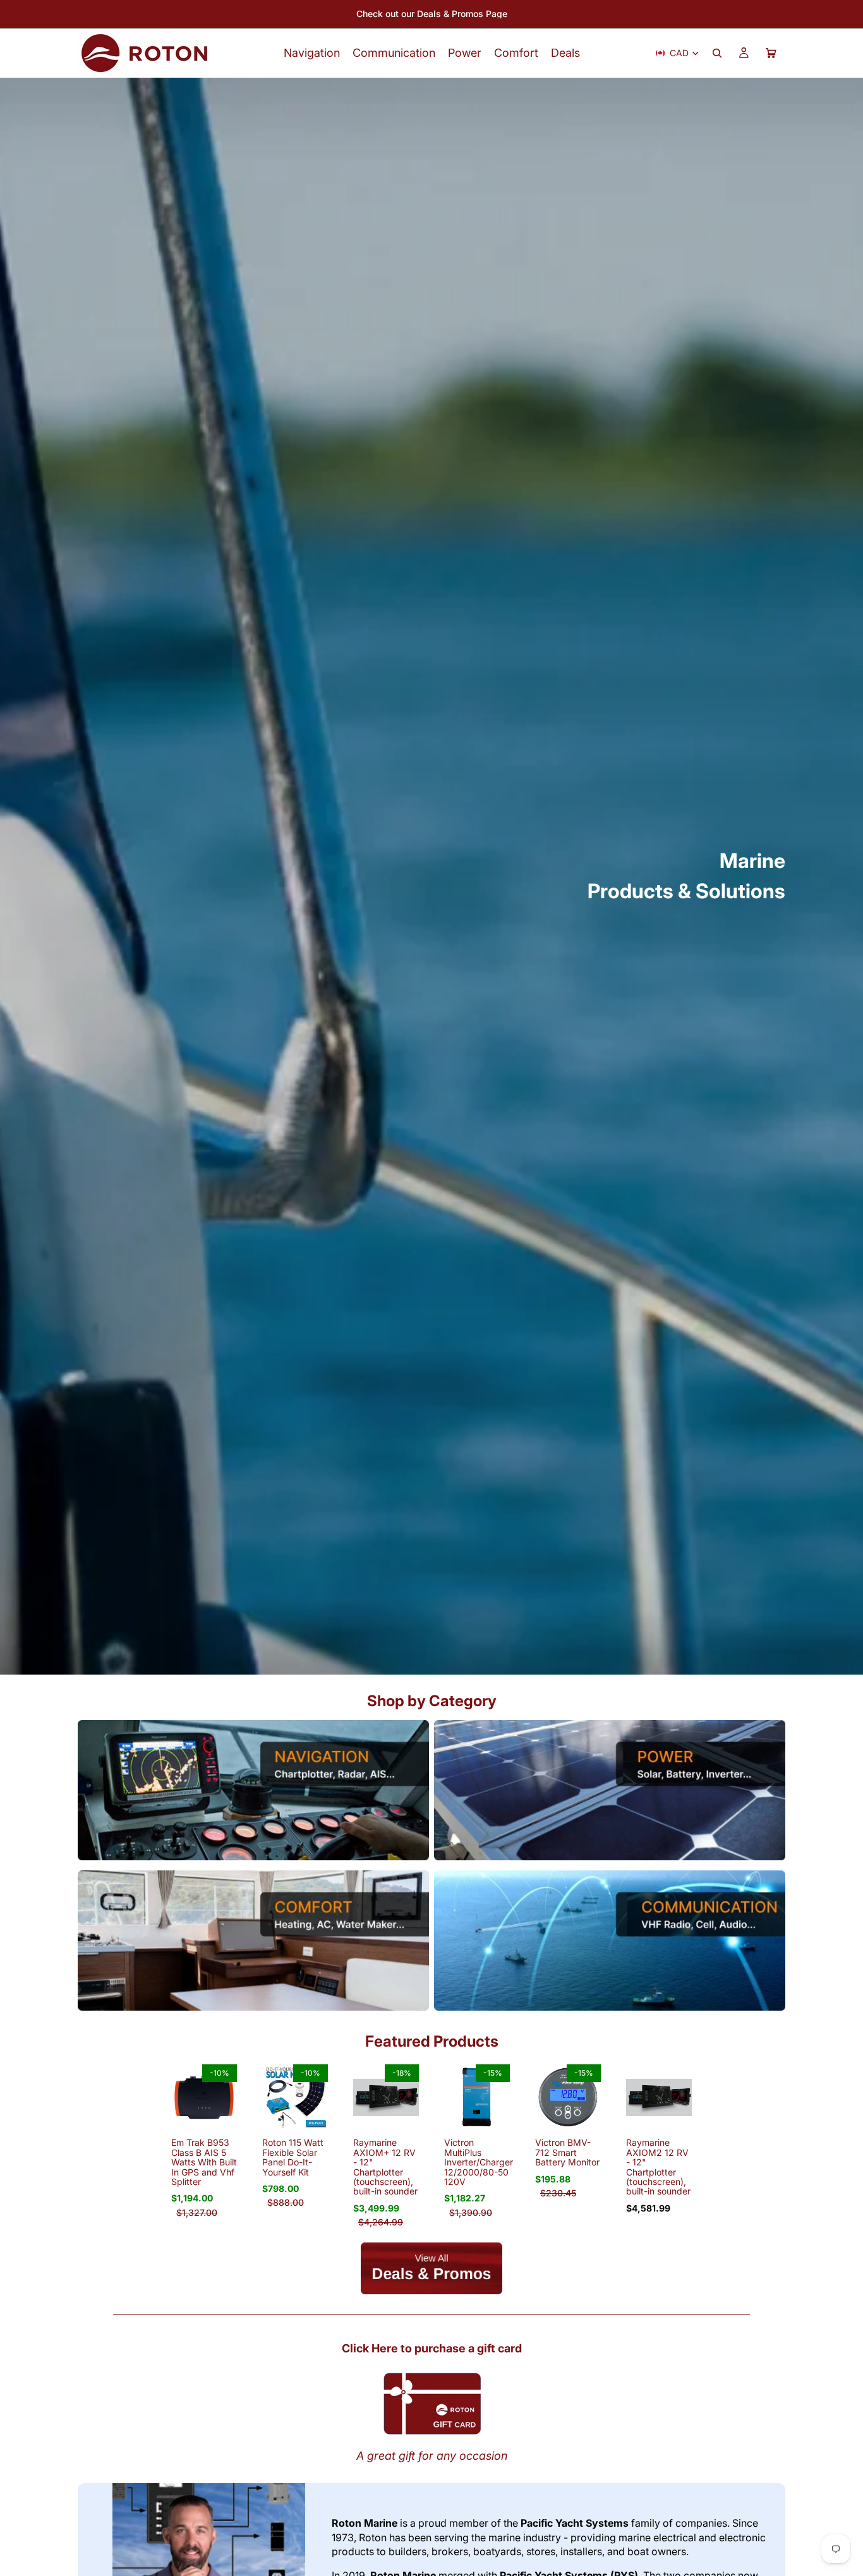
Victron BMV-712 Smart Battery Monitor (567, 2152)
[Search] (717, 53)
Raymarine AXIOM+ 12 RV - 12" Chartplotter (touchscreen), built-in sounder (385, 2167)
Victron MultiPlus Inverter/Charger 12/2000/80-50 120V (479, 2162)
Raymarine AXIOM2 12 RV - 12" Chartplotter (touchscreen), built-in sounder (658, 2167)
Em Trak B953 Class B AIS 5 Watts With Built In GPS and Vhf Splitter (204, 2162)
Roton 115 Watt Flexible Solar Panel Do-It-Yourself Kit (293, 2157)
